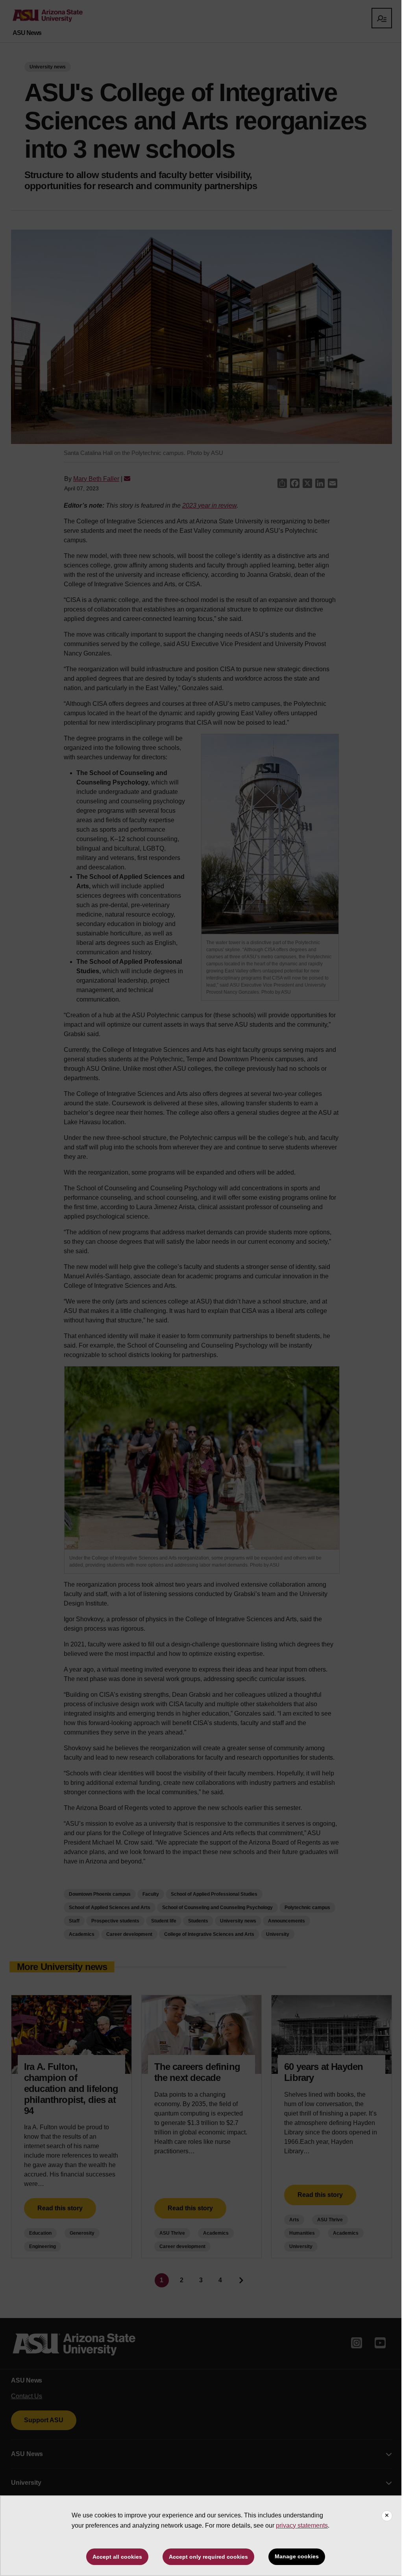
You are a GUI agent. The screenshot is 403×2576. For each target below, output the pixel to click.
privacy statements (302, 2525)
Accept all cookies (117, 2557)
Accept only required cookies (208, 2557)
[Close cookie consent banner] (387, 2516)
